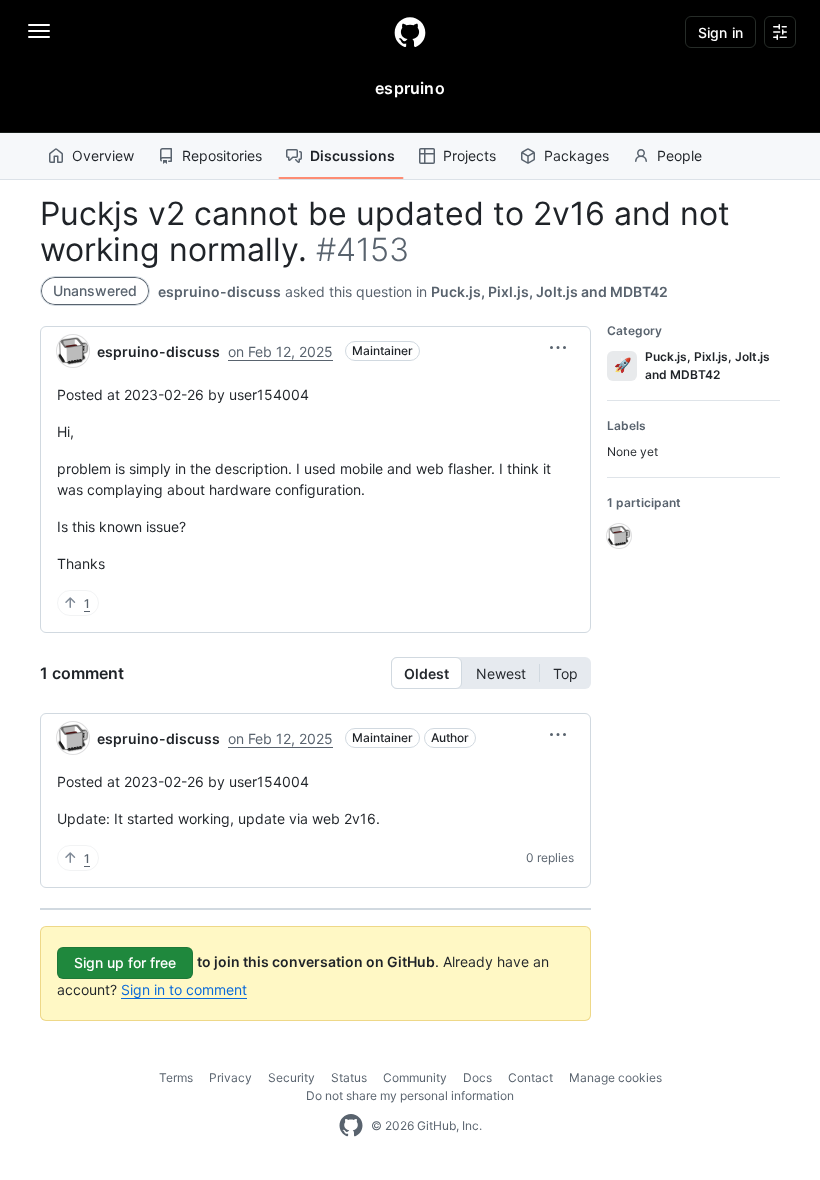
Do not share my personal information (410, 1095)
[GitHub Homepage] (351, 1126)
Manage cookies (615, 1077)
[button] (558, 348)
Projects (469, 155)
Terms (176, 1077)
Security (291, 1077)
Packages (576, 155)
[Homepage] (410, 32)
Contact (530, 1077)
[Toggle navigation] (39, 31)
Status (349, 1077)
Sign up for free (125, 962)
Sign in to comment (184, 989)
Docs (477, 1077)
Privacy (230, 1077)
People (679, 155)
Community (415, 1077)
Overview (103, 155)
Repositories (222, 155)
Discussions (352, 155)
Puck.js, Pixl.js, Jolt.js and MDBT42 (549, 291)
